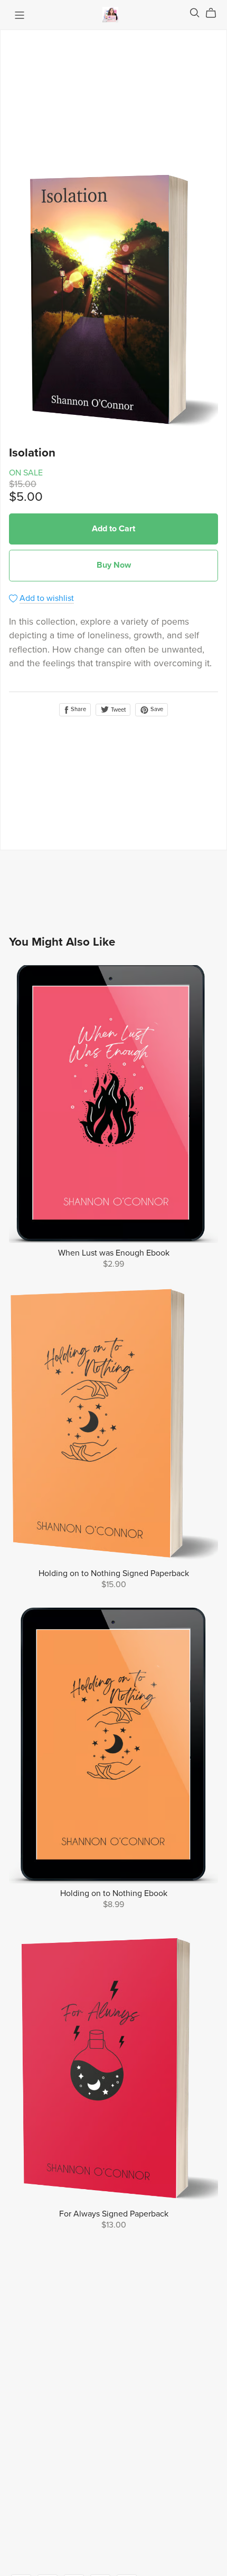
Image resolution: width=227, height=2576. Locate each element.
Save (156, 709)
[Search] (195, 13)
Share (78, 709)
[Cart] (215, 13)
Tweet (117, 710)
